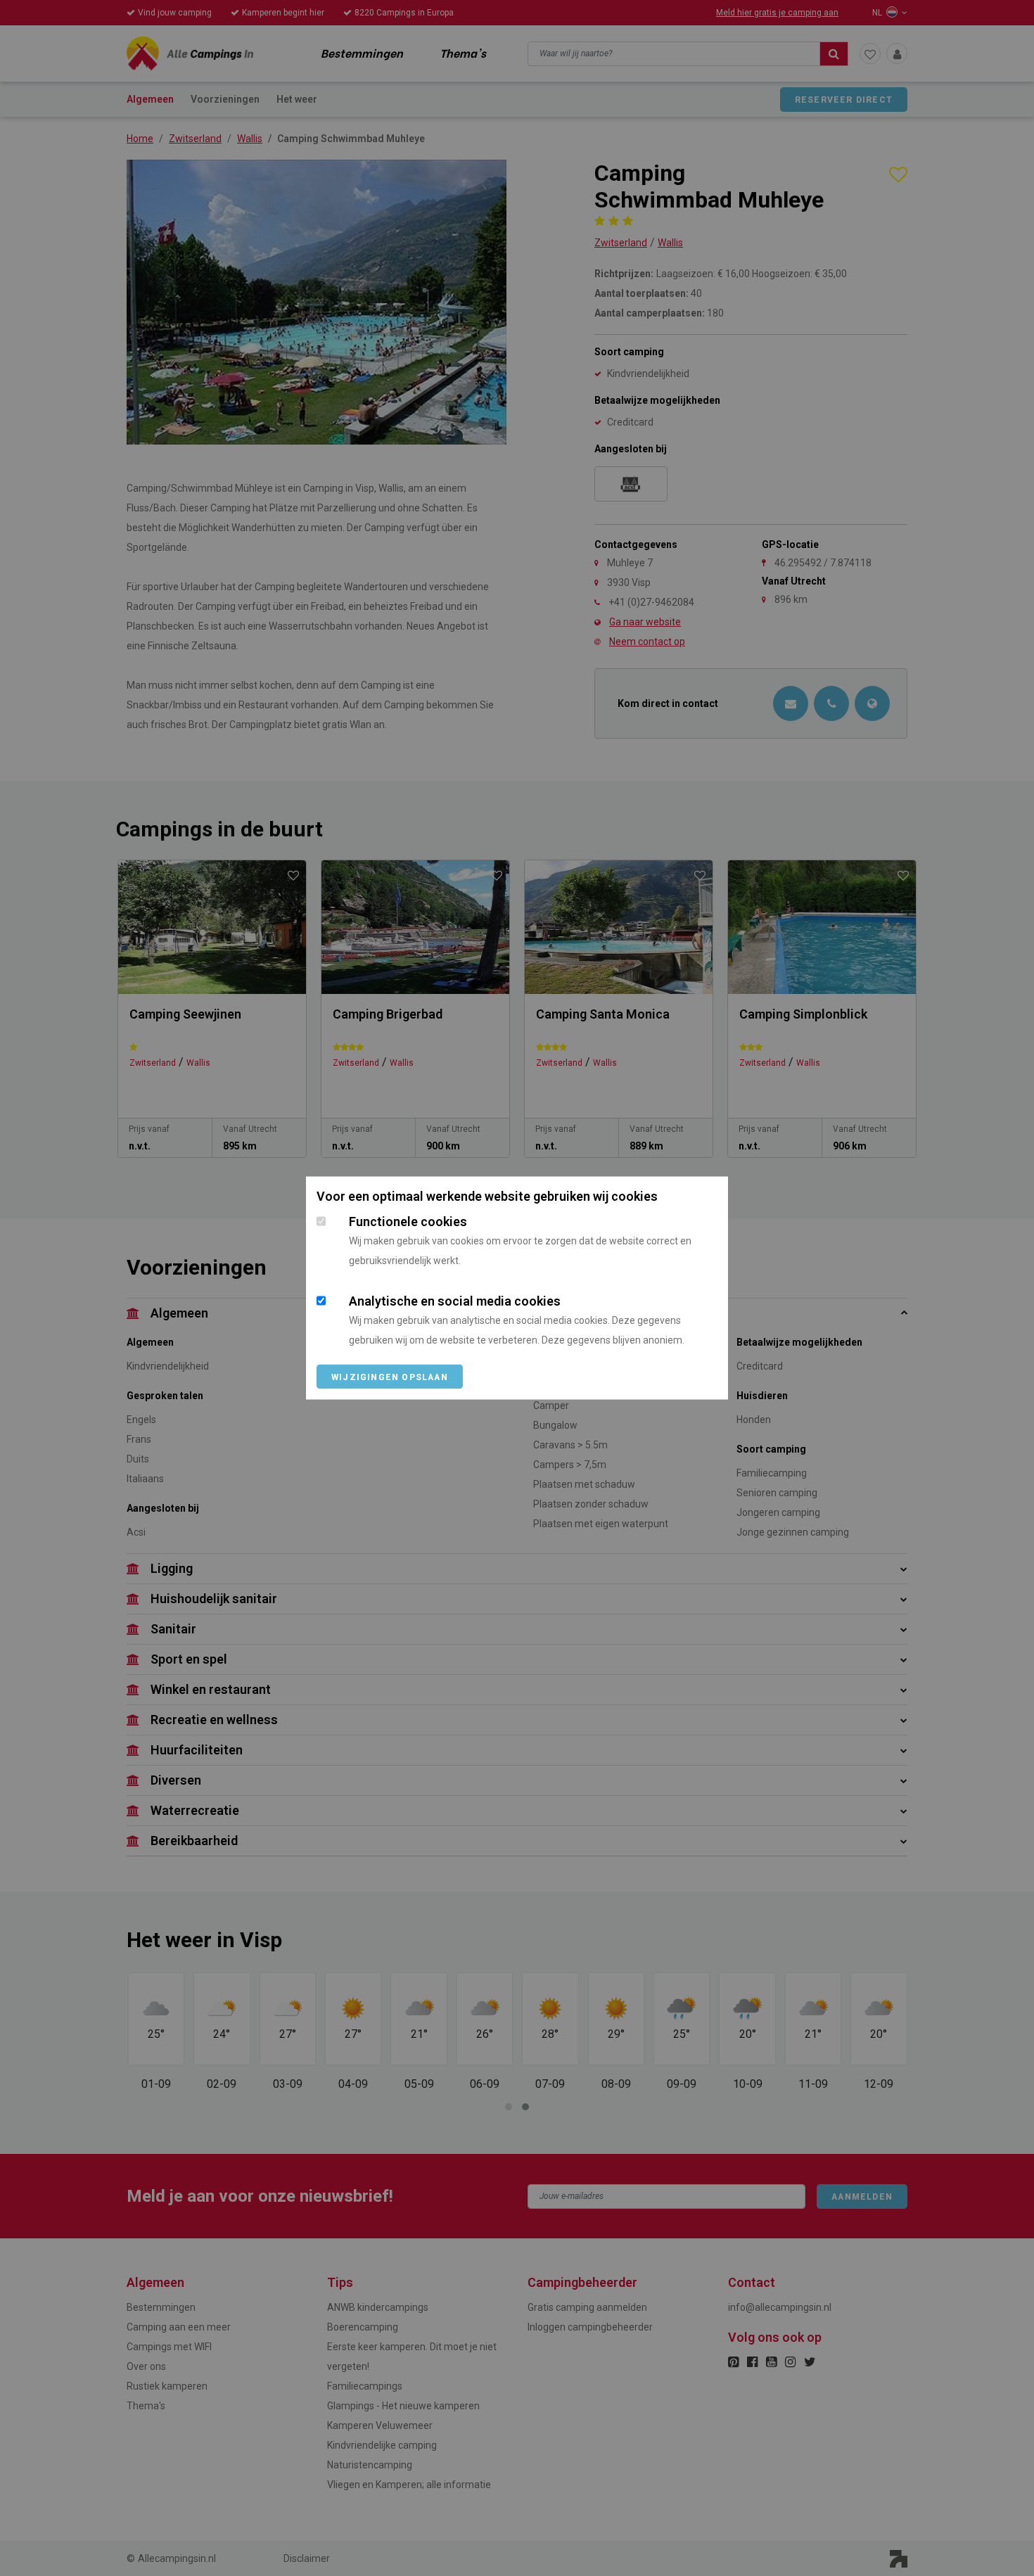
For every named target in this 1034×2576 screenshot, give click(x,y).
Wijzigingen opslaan (390, 1377)
